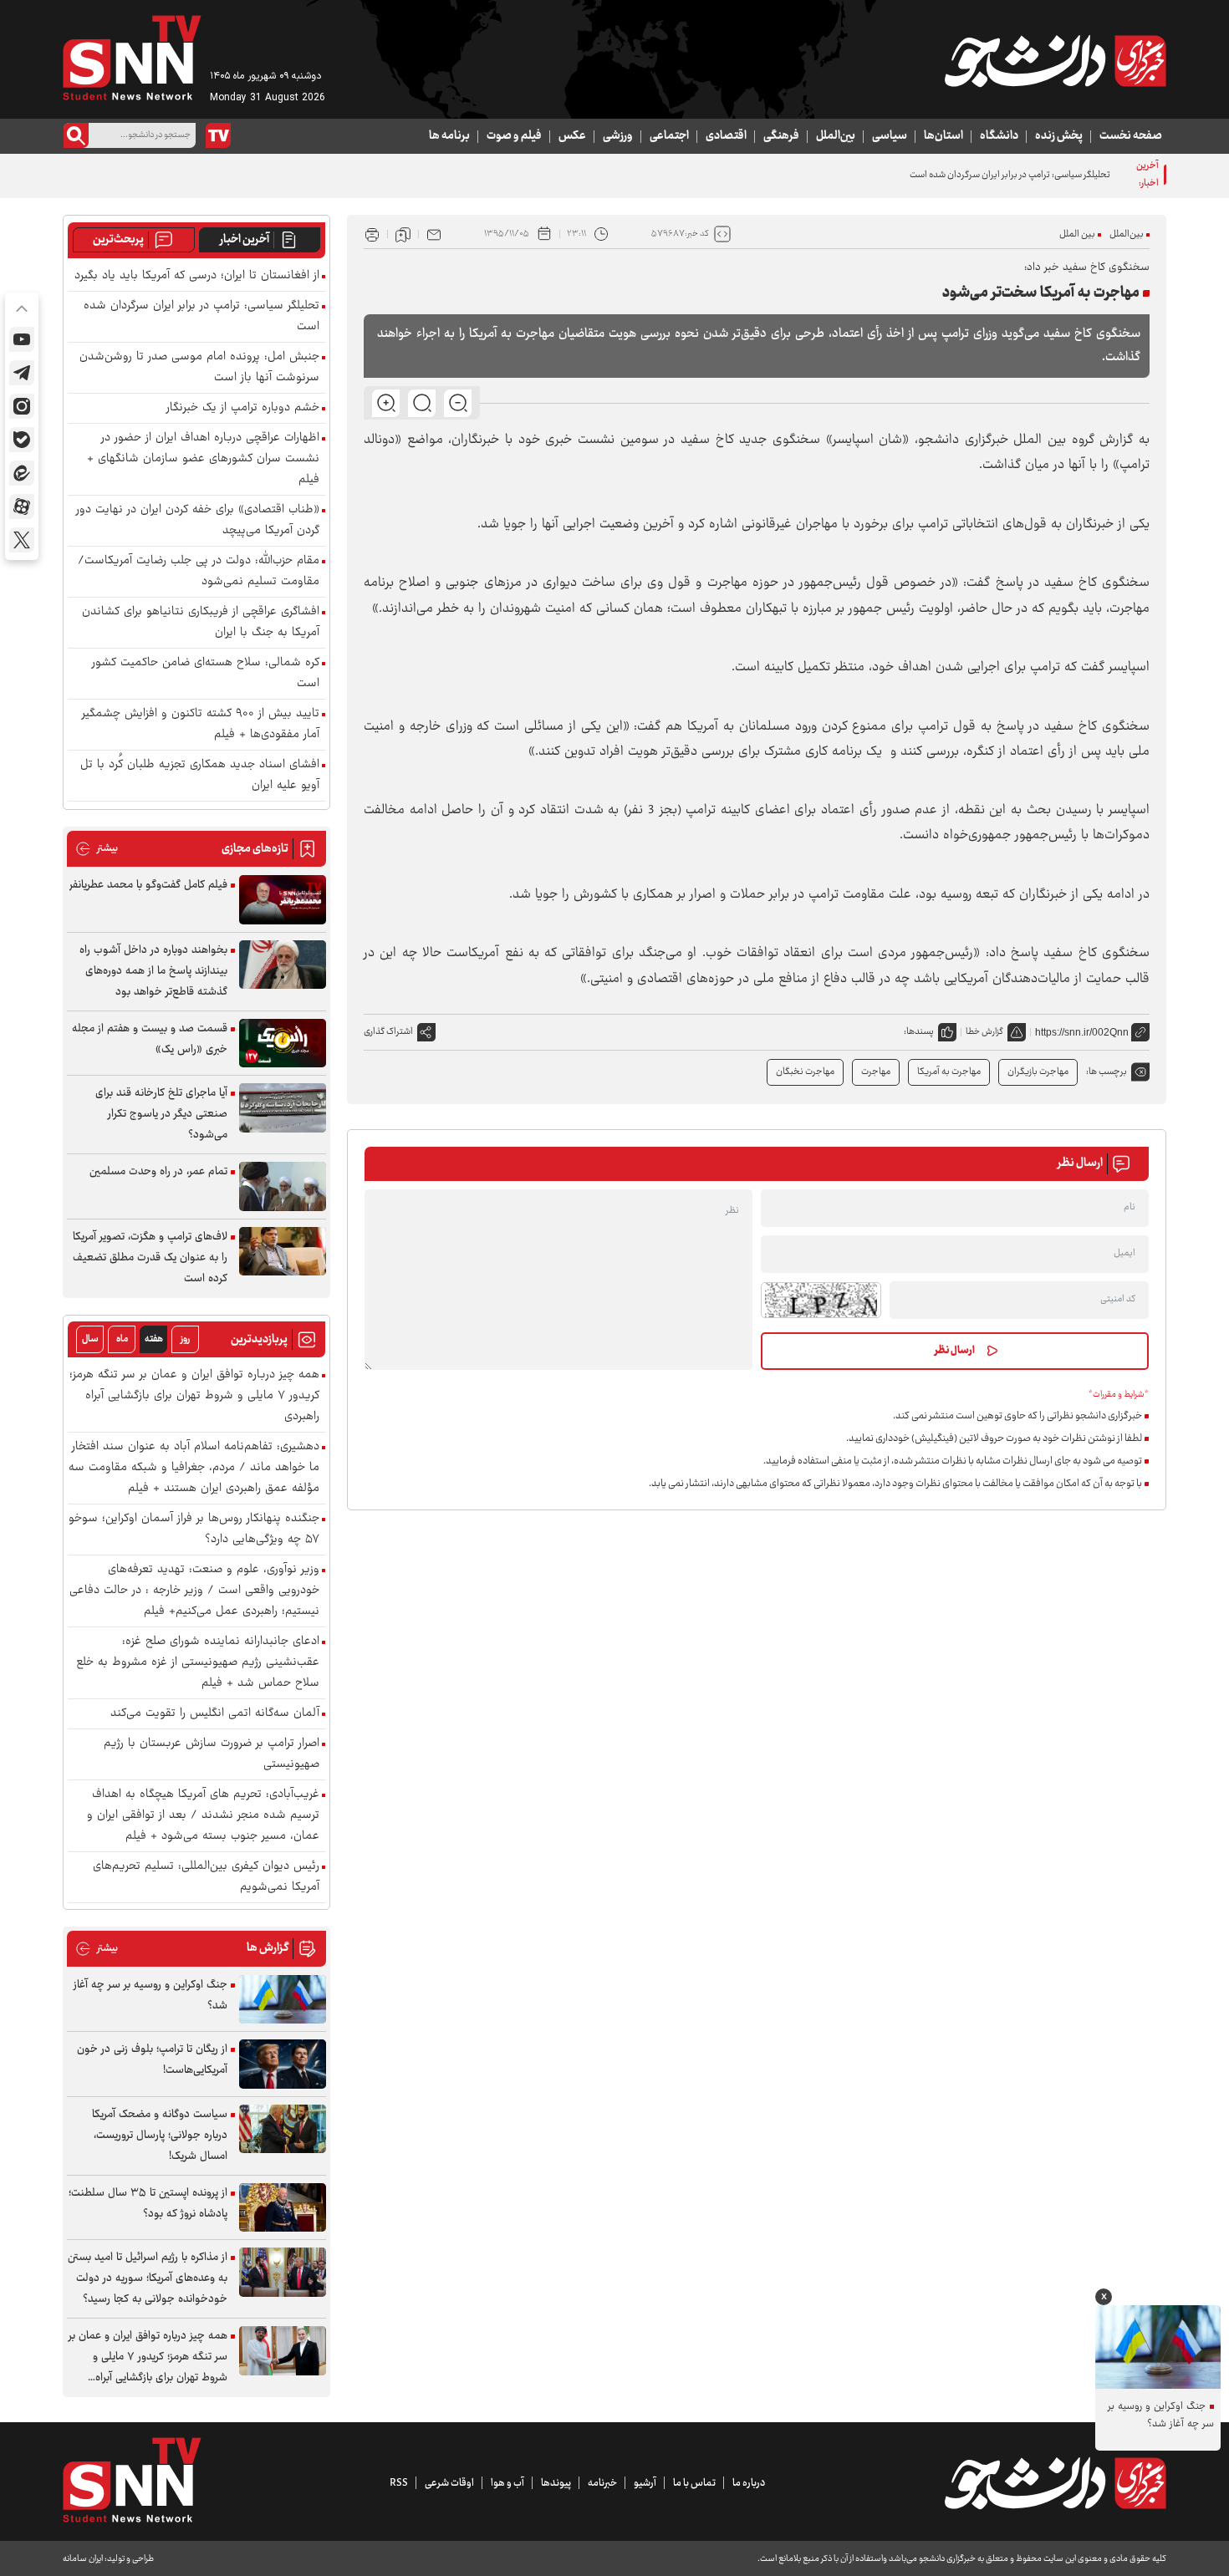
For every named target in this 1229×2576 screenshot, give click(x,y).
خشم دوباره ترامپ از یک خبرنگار (243, 408)
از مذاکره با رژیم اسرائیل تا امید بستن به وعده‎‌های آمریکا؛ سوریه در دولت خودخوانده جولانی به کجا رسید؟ (148, 2278)
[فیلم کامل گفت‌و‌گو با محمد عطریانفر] (283, 900)
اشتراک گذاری (388, 1032)
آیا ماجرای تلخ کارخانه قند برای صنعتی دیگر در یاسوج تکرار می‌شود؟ (161, 1114)
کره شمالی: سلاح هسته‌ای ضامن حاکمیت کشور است (206, 674)
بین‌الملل (836, 136)
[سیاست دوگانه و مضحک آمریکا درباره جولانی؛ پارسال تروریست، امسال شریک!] (283, 2129)
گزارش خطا (984, 1032)
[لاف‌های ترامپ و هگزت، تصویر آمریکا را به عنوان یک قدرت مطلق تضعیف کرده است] (283, 1252)
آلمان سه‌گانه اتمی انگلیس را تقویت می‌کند (215, 1714)
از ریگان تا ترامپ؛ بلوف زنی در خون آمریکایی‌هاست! (152, 2060)
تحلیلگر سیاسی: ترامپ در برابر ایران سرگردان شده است (1010, 175)
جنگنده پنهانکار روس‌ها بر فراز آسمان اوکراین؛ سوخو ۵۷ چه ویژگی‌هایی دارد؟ (194, 1530)
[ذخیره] (403, 234)
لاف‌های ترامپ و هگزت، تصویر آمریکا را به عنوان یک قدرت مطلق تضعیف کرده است (150, 1258)
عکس (572, 136)
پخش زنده (1059, 136)
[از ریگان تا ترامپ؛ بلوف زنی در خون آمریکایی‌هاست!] (283, 2064)
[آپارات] (22, 507)
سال (90, 1339)
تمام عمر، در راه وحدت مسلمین (158, 1172)
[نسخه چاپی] (372, 234)
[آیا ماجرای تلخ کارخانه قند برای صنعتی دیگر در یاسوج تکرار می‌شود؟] (283, 1108)
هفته (154, 1339)
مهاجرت (876, 1072)
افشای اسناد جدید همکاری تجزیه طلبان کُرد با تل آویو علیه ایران (200, 776)
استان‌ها (943, 136)
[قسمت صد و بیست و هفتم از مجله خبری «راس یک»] (283, 1044)
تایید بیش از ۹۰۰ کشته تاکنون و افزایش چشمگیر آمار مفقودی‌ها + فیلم (201, 725)
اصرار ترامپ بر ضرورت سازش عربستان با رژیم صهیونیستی (212, 1754)
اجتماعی (669, 136)
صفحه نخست (1131, 136)
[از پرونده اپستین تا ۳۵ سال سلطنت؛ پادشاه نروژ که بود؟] (283, 2208)
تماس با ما (694, 2483)
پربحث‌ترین (118, 240)
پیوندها (556, 2483)
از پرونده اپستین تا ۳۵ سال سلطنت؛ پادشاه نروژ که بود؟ (148, 2204)
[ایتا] (22, 473)
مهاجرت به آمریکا (949, 1072)
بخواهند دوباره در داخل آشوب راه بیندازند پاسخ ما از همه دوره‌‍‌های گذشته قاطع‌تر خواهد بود (153, 971)
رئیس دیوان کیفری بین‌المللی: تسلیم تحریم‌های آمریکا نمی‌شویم (206, 1877)
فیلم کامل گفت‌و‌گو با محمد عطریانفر (148, 885)
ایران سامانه (83, 2559)
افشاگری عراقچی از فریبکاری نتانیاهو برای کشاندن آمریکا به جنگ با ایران (201, 623)
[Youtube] (22, 339)
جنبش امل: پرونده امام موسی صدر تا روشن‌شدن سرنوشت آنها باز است (199, 368)
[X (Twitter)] (22, 540)
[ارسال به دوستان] (434, 234)
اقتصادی (726, 136)
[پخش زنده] (218, 135)
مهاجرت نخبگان (805, 1072)
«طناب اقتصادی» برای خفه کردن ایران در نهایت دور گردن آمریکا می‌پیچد (198, 521)
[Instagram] (22, 406)
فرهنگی (781, 136)
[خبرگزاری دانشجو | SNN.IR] (1055, 61)
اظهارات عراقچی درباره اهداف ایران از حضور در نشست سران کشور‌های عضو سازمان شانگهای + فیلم (203, 459)
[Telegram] (22, 373)
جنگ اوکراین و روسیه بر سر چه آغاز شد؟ (150, 1996)
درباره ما (749, 2483)
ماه (122, 1339)
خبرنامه (602, 2483)
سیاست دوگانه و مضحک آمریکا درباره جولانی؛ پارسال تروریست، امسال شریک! (160, 2136)
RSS (399, 2483)
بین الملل (1077, 234)
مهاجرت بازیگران (1038, 1072)
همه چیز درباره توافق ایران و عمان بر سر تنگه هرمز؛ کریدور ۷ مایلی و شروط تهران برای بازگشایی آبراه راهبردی (194, 1396)
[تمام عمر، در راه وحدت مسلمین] (283, 1186)
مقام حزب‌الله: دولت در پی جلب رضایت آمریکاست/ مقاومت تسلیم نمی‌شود (199, 572)
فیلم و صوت (514, 136)
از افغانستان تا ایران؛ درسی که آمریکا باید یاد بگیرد (197, 276)
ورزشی (618, 136)
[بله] (22, 440)
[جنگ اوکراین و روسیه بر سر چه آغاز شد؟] (283, 2000)
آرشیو (645, 2483)
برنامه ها (449, 136)
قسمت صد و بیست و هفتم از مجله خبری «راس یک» (150, 1039)
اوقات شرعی (449, 2483)
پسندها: (919, 1032)
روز (185, 1339)
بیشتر (97, 849)
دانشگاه (999, 136)
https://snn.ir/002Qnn (1082, 1032)
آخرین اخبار (245, 240)
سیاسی (890, 136)
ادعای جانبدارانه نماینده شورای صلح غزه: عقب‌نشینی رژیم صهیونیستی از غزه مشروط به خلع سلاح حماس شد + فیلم (198, 1663)
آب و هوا (507, 2483)
